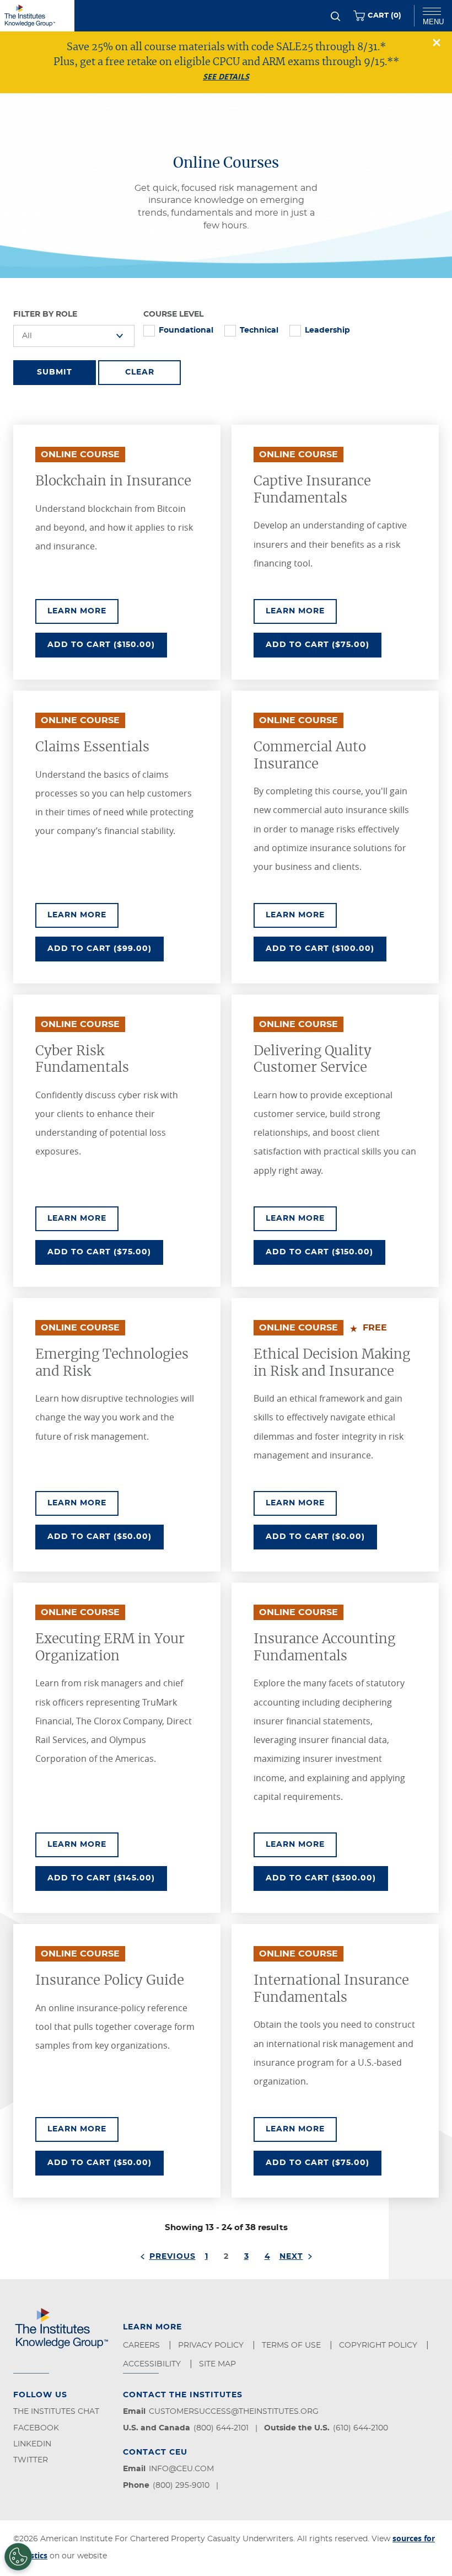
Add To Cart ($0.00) (321, 1536)
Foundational (186, 330)
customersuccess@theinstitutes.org (234, 2412)
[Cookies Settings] (18, 2557)
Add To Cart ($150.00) (107, 645)
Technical (259, 330)
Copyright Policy (379, 2345)
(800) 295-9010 (181, 2486)
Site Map (219, 2364)
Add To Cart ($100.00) (326, 948)
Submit (55, 372)
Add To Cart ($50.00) (106, 1536)
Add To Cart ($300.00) (327, 1878)
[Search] (335, 16)
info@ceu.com (181, 2469)
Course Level (173, 314)
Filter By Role (45, 314)
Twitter (31, 2460)
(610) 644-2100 (360, 2428)
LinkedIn (32, 2444)
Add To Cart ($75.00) (324, 645)
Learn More (83, 611)
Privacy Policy (212, 2345)
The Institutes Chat (56, 2412)
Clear (140, 372)
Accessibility (153, 2364)
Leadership (327, 330)
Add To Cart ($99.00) (103, 948)
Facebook (36, 2428)
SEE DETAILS (226, 76)
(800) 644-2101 (221, 2428)
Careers (142, 2345)
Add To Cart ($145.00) (107, 1878)
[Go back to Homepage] (37, 16)
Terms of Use (292, 2345)
